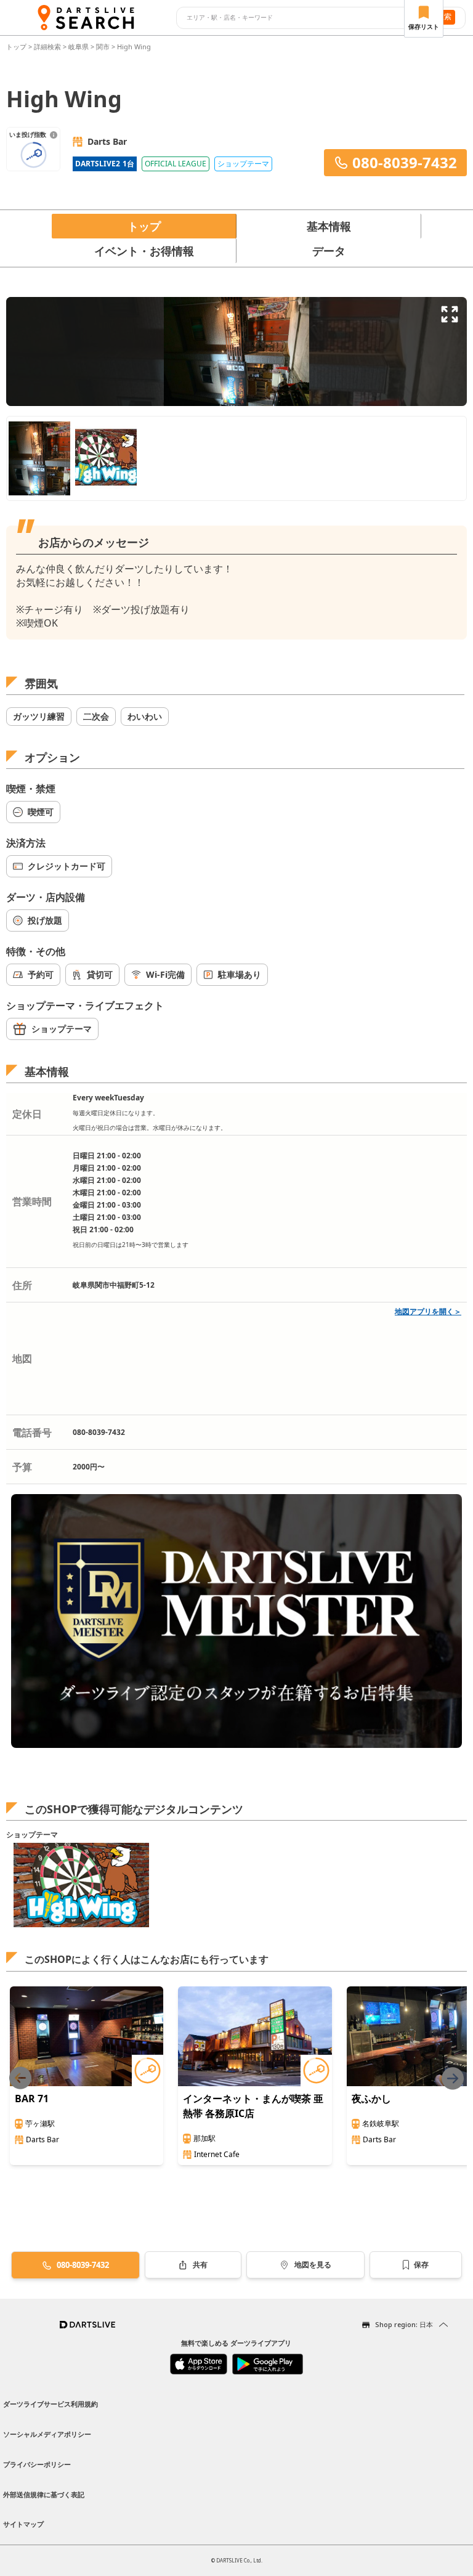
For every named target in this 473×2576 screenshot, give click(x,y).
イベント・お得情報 (144, 251)
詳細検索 (48, 47)
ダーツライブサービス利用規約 (51, 2404)
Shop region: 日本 (404, 2324)
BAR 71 (32, 2099)
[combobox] (299, 18)
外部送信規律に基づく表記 (44, 2494)
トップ (17, 47)
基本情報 (329, 226)
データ (329, 251)
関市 (103, 47)
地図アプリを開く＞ (428, 1311)
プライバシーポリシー (37, 2464)
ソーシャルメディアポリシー (47, 2434)
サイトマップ (23, 2524)
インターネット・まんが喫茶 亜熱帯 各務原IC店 (253, 2106)
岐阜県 (79, 47)
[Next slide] (453, 2078)
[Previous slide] (20, 2078)
